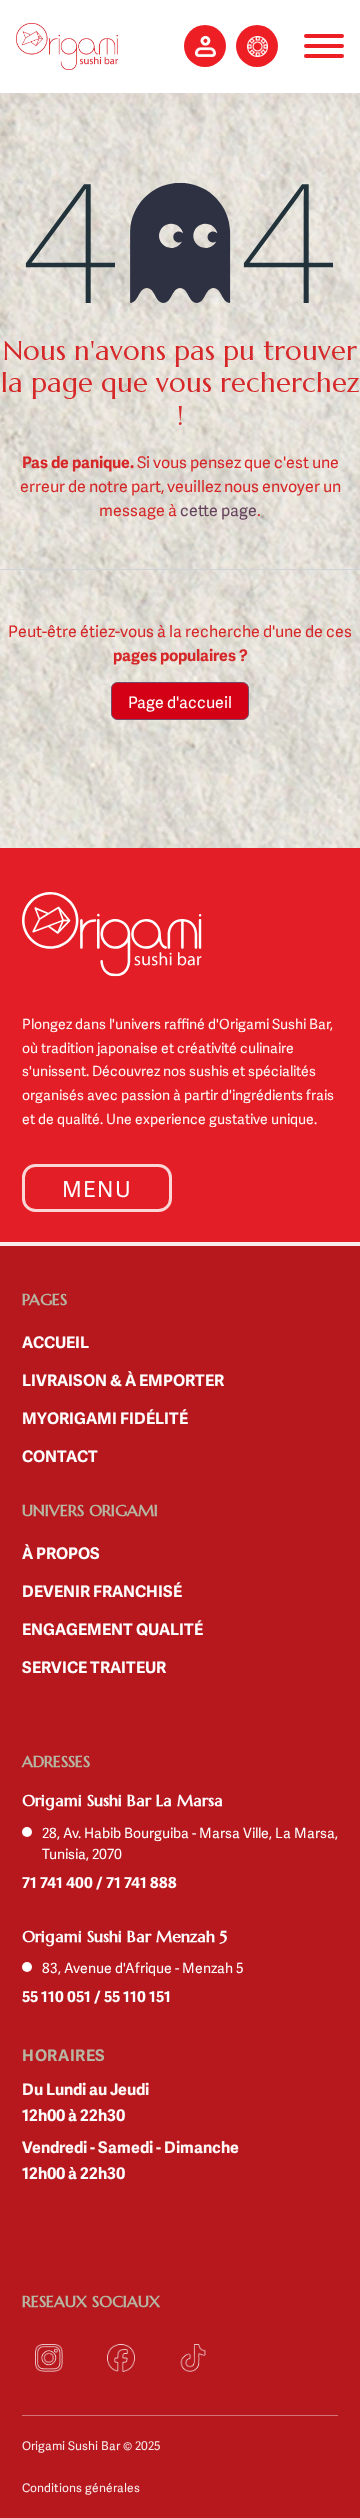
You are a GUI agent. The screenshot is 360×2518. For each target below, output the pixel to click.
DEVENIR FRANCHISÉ (102, 1590)
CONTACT (60, 1455)
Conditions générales (81, 2487)
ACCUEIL (55, 1341)
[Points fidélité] (257, 46)
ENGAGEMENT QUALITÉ (112, 1628)
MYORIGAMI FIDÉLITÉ (105, 1417)
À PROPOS (61, 1552)
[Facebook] (121, 2358)
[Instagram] (49, 2358)
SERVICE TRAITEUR (94, 1666)
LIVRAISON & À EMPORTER (123, 1379)
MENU (97, 1187)
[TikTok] (193, 2358)
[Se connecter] (205, 46)
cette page (218, 509)
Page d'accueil (180, 701)
